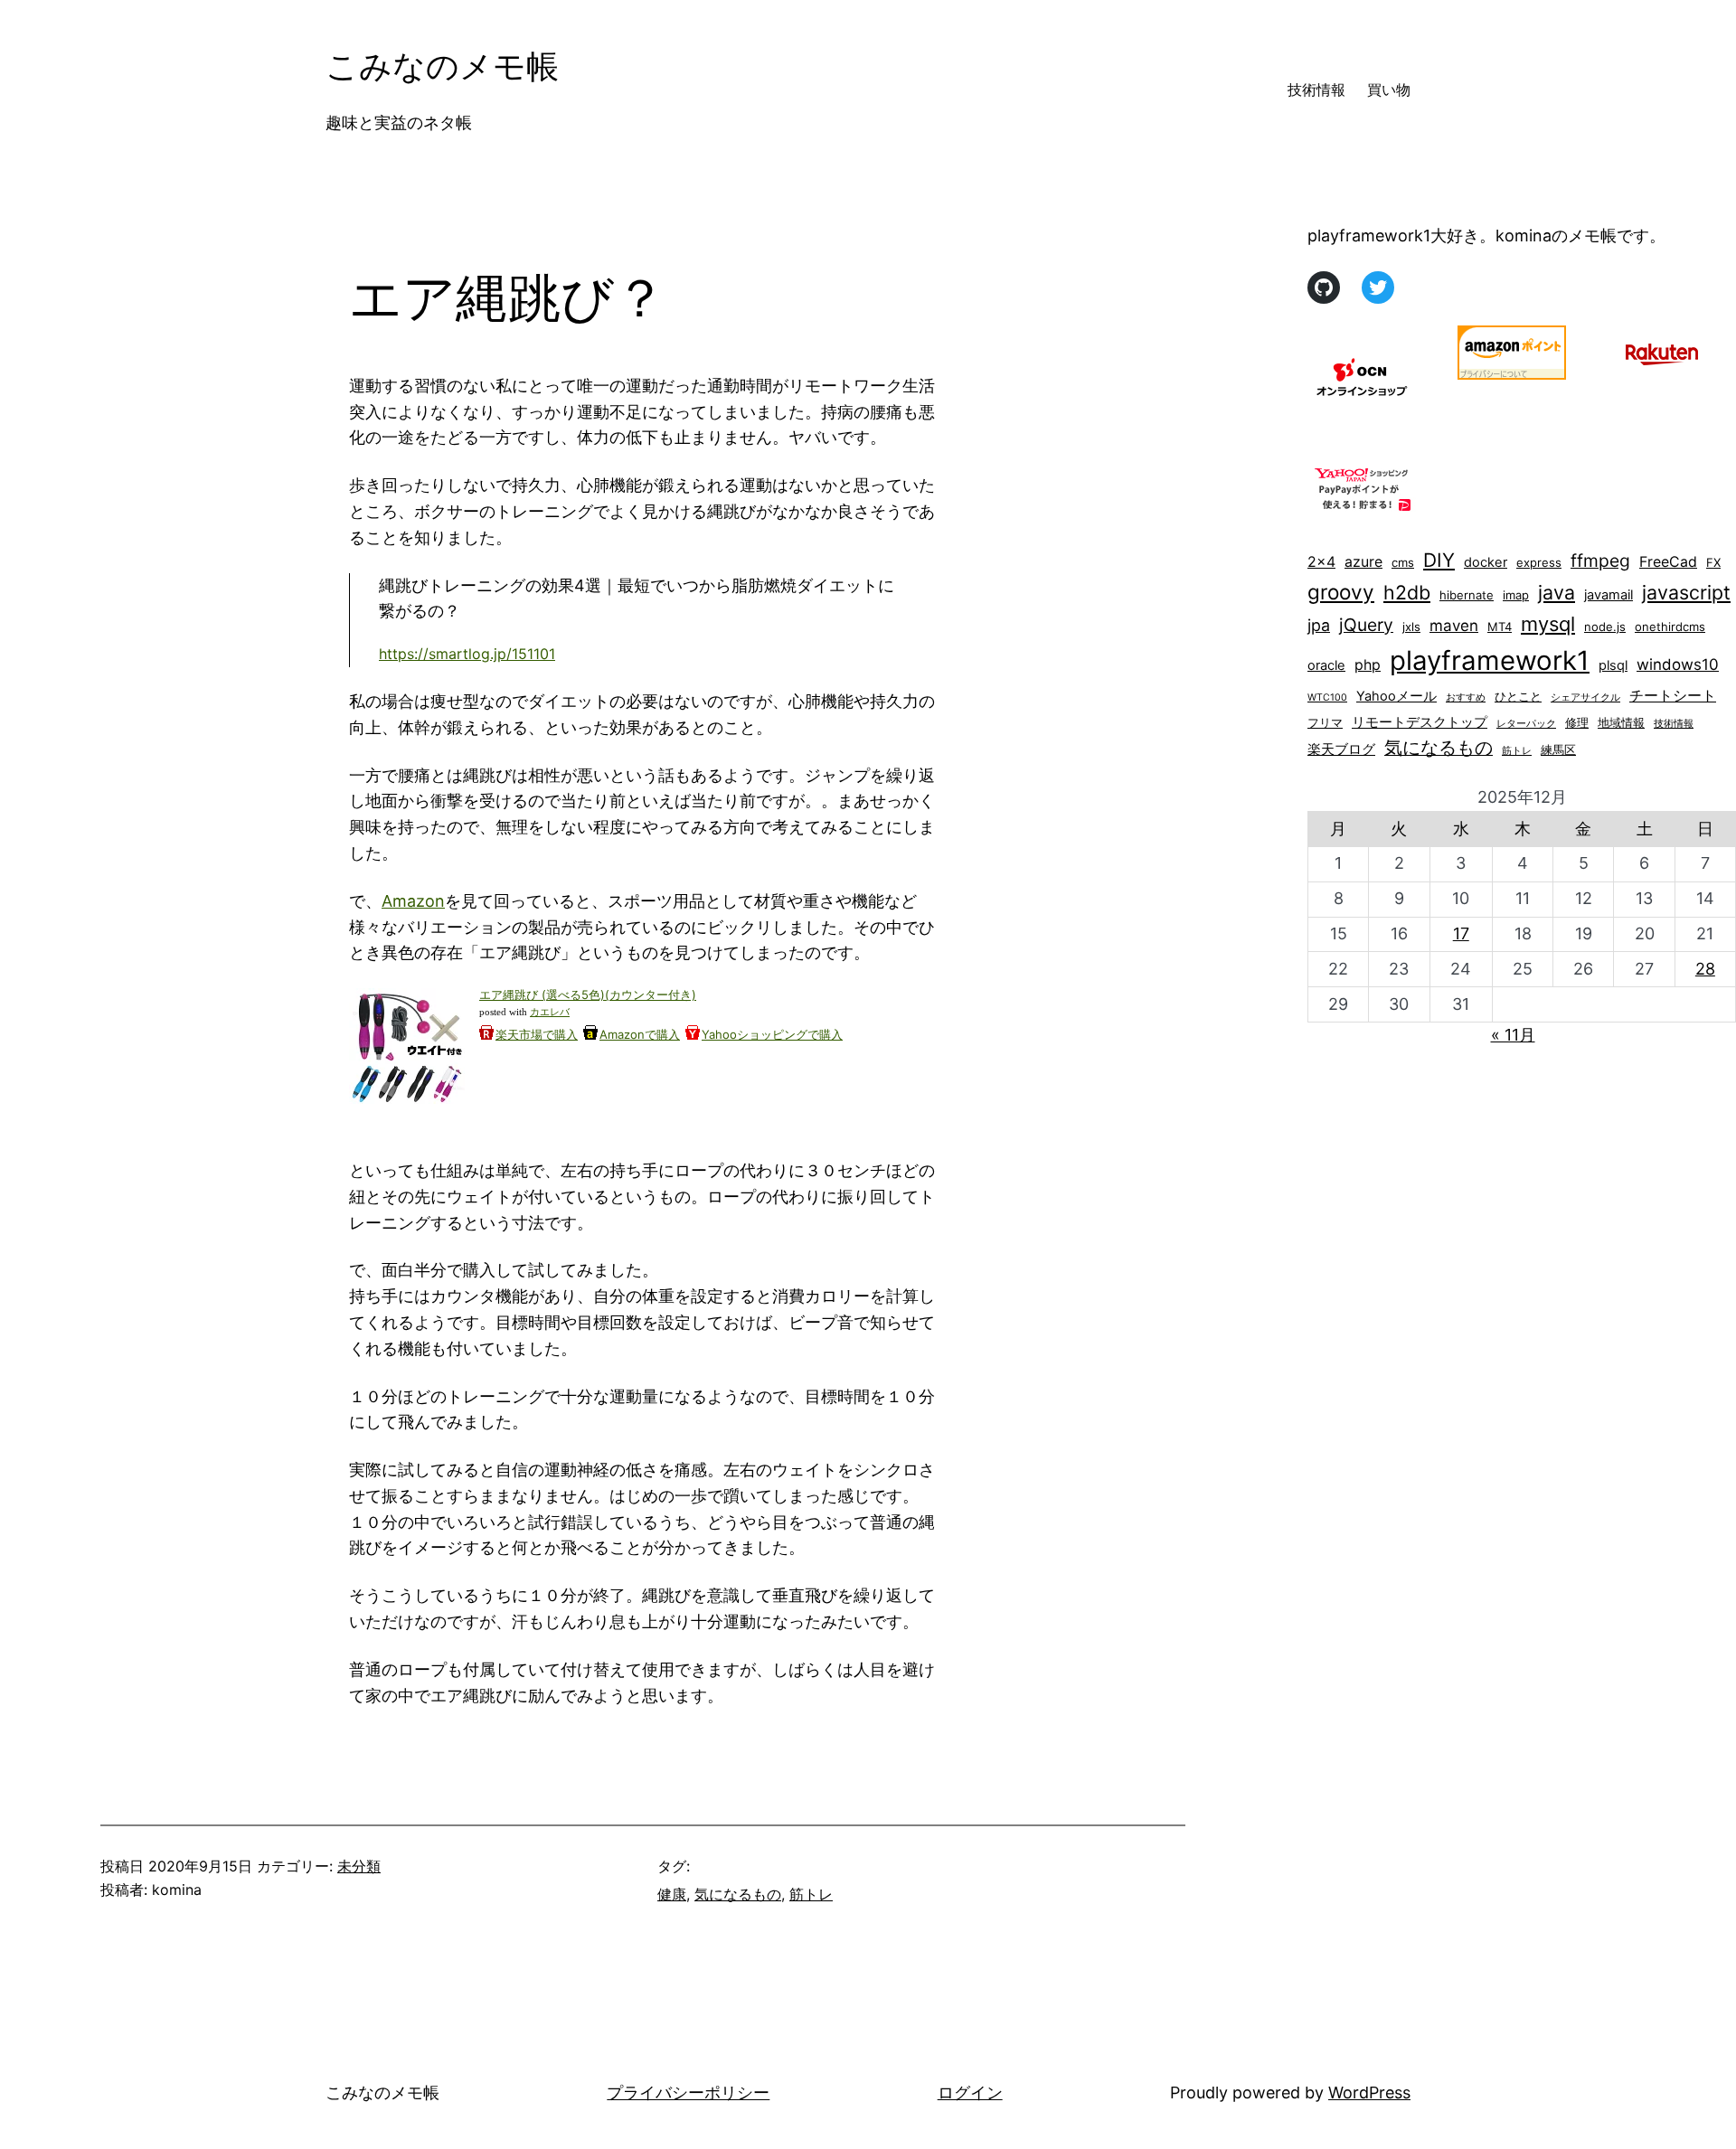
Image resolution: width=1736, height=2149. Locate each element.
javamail (1609, 595)
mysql (1548, 624)
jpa (1319, 625)
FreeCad (1668, 562)
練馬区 (1558, 749)
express (1539, 562)
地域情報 (1621, 722)
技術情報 (1674, 724)
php (1368, 665)
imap (1516, 595)
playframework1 (1490, 660)
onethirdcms (1670, 627)
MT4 (1500, 627)
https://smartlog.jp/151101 (467, 654)
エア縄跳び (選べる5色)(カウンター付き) (588, 994)
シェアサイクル (1585, 697)
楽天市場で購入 (537, 1034)
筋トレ (811, 1894)
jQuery (1366, 625)
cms (1403, 562)
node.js (1605, 627)
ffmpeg (1600, 561)
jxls (1411, 627)
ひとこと (1518, 696)
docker (1486, 562)
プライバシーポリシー (688, 2092)
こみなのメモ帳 (442, 66)
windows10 (1678, 664)
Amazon (413, 901)
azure (1363, 562)
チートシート (1673, 696)
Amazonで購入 (640, 1034)
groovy (1341, 592)
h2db (1407, 592)
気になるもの (738, 1894)
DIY (1439, 560)
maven (1454, 626)
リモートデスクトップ (1420, 722)
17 (1461, 933)
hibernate (1467, 595)
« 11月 (1513, 1035)
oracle (1326, 665)
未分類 (359, 1866)
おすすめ (1466, 697)
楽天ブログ (1341, 749)
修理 (1577, 722)
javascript (1686, 592)
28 (1705, 969)
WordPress (1369, 2092)
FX (1713, 562)
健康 (672, 1894)
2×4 (1321, 562)
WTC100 (1327, 697)
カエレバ (550, 1012)
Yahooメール (1396, 696)
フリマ (1325, 722)
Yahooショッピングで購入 (772, 1034)
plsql (1613, 665)
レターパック (1526, 724)
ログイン (970, 2092)
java (1557, 592)
